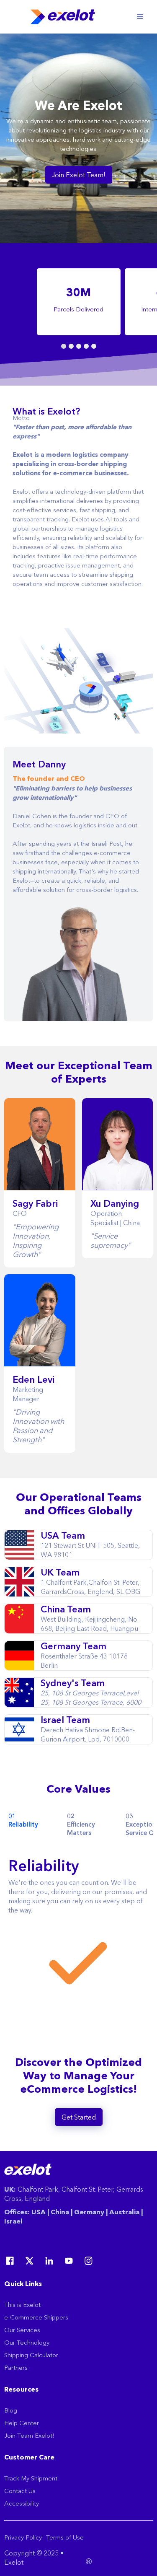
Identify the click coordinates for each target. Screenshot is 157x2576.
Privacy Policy (23, 2537)
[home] (66, 17)
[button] (140, 17)
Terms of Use (65, 2537)
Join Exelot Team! (79, 175)
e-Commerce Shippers (36, 2317)
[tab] (31, 1824)
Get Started (79, 2117)
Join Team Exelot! (29, 2435)
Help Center (22, 2423)
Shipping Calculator (31, 2355)
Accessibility (22, 2503)
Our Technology (27, 2342)
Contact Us (20, 2491)
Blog (11, 2410)
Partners (16, 2367)
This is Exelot (22, 2305)
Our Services (22, 2330)
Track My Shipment (31, 2478)
